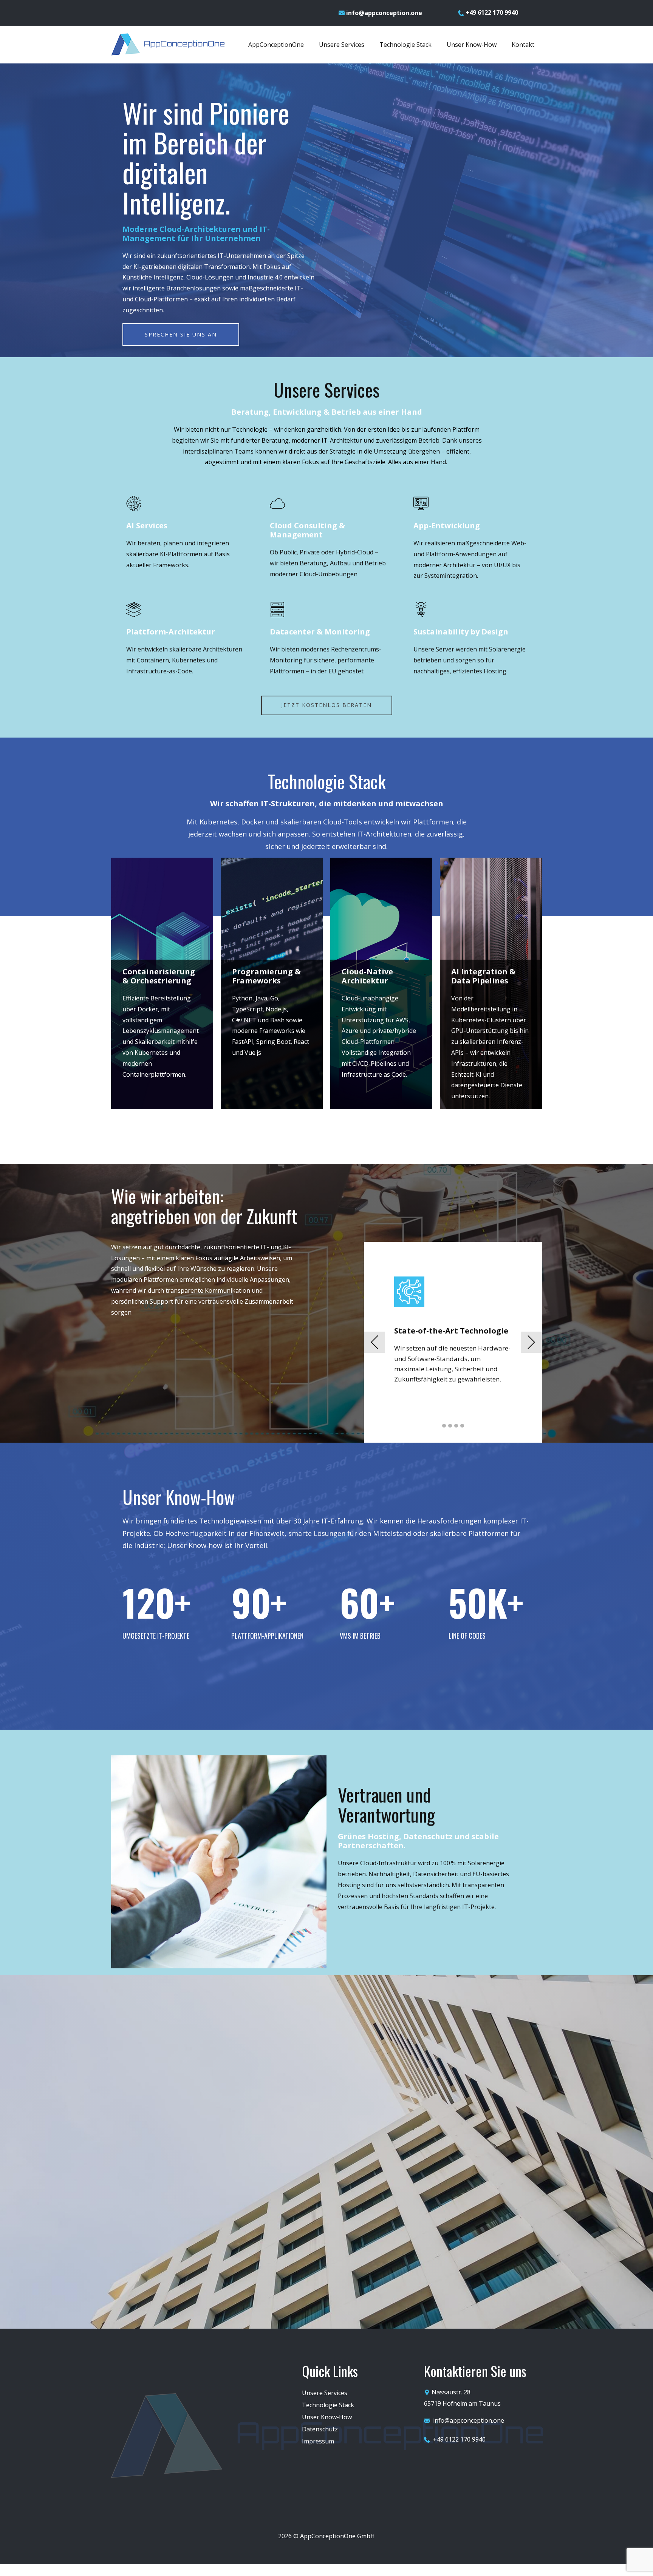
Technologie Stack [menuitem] (405, 45)
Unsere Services (325, 2393)
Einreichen (548, 2270)
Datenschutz (320, 2429)
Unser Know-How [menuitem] (472, 45)
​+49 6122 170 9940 (458, 2439)
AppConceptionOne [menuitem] (276, 45)
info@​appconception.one (383, 13)
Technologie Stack (328, 2405)
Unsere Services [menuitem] (342, 45)
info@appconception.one (469, 2420)
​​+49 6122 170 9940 (491, 12)
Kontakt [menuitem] (523, 45)
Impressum (318, 2441)
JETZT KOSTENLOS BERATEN (326, 705)
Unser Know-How (327, 2417)
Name (463, 2115)
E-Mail (464, 2156)
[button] (374, 1342)
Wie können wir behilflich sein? (498, 2198)
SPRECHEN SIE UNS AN (181, 334)
